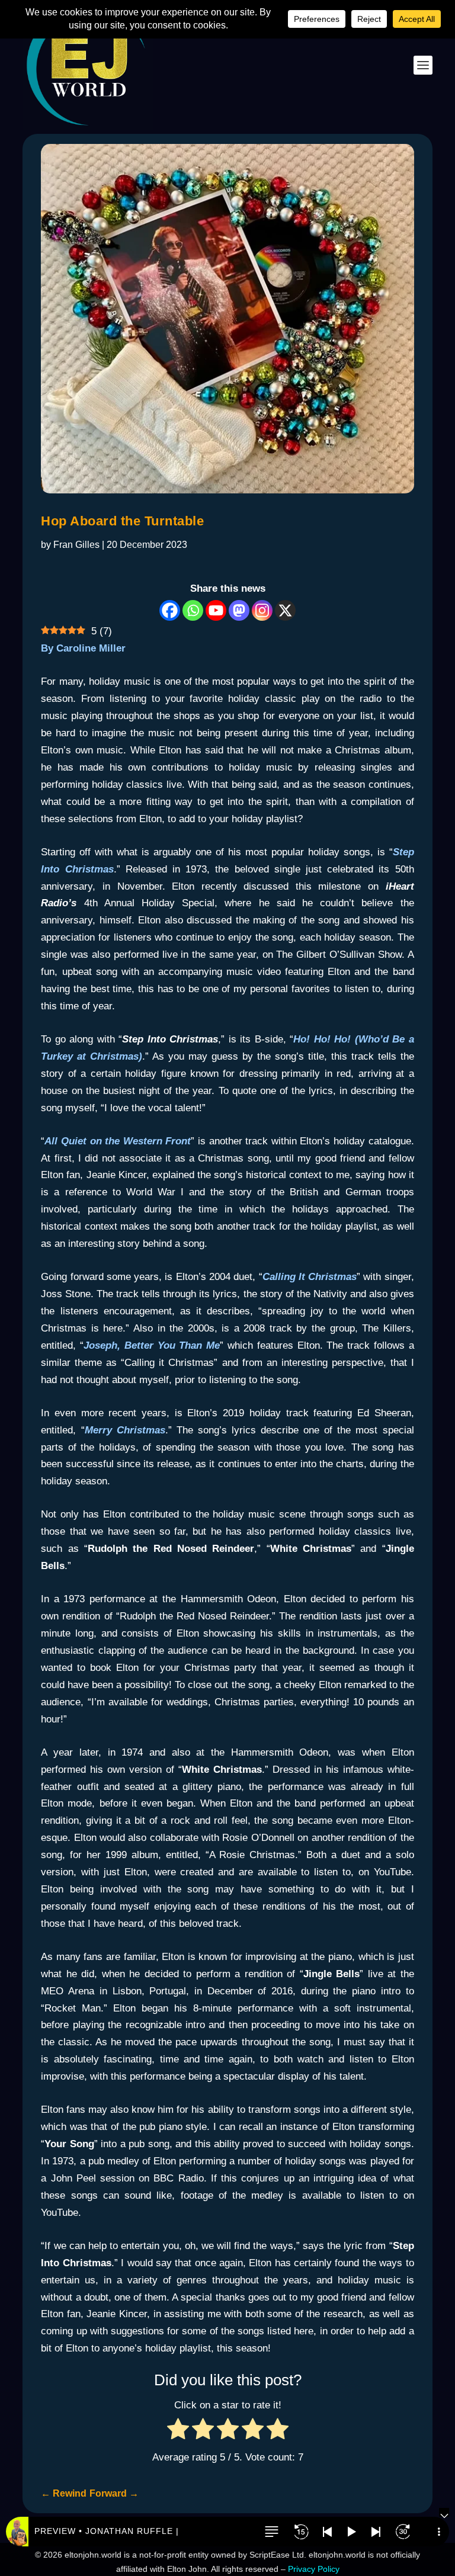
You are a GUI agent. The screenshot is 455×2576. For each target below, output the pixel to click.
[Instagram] (262, 610)
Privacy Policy (314, 2569)
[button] (271, 2532)
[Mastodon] (239, 610)
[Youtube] (216, 610)
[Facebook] (170, 610)
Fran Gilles (76, 545)
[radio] (178, 2432)
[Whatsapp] (193, 610)
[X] (285, 610)
